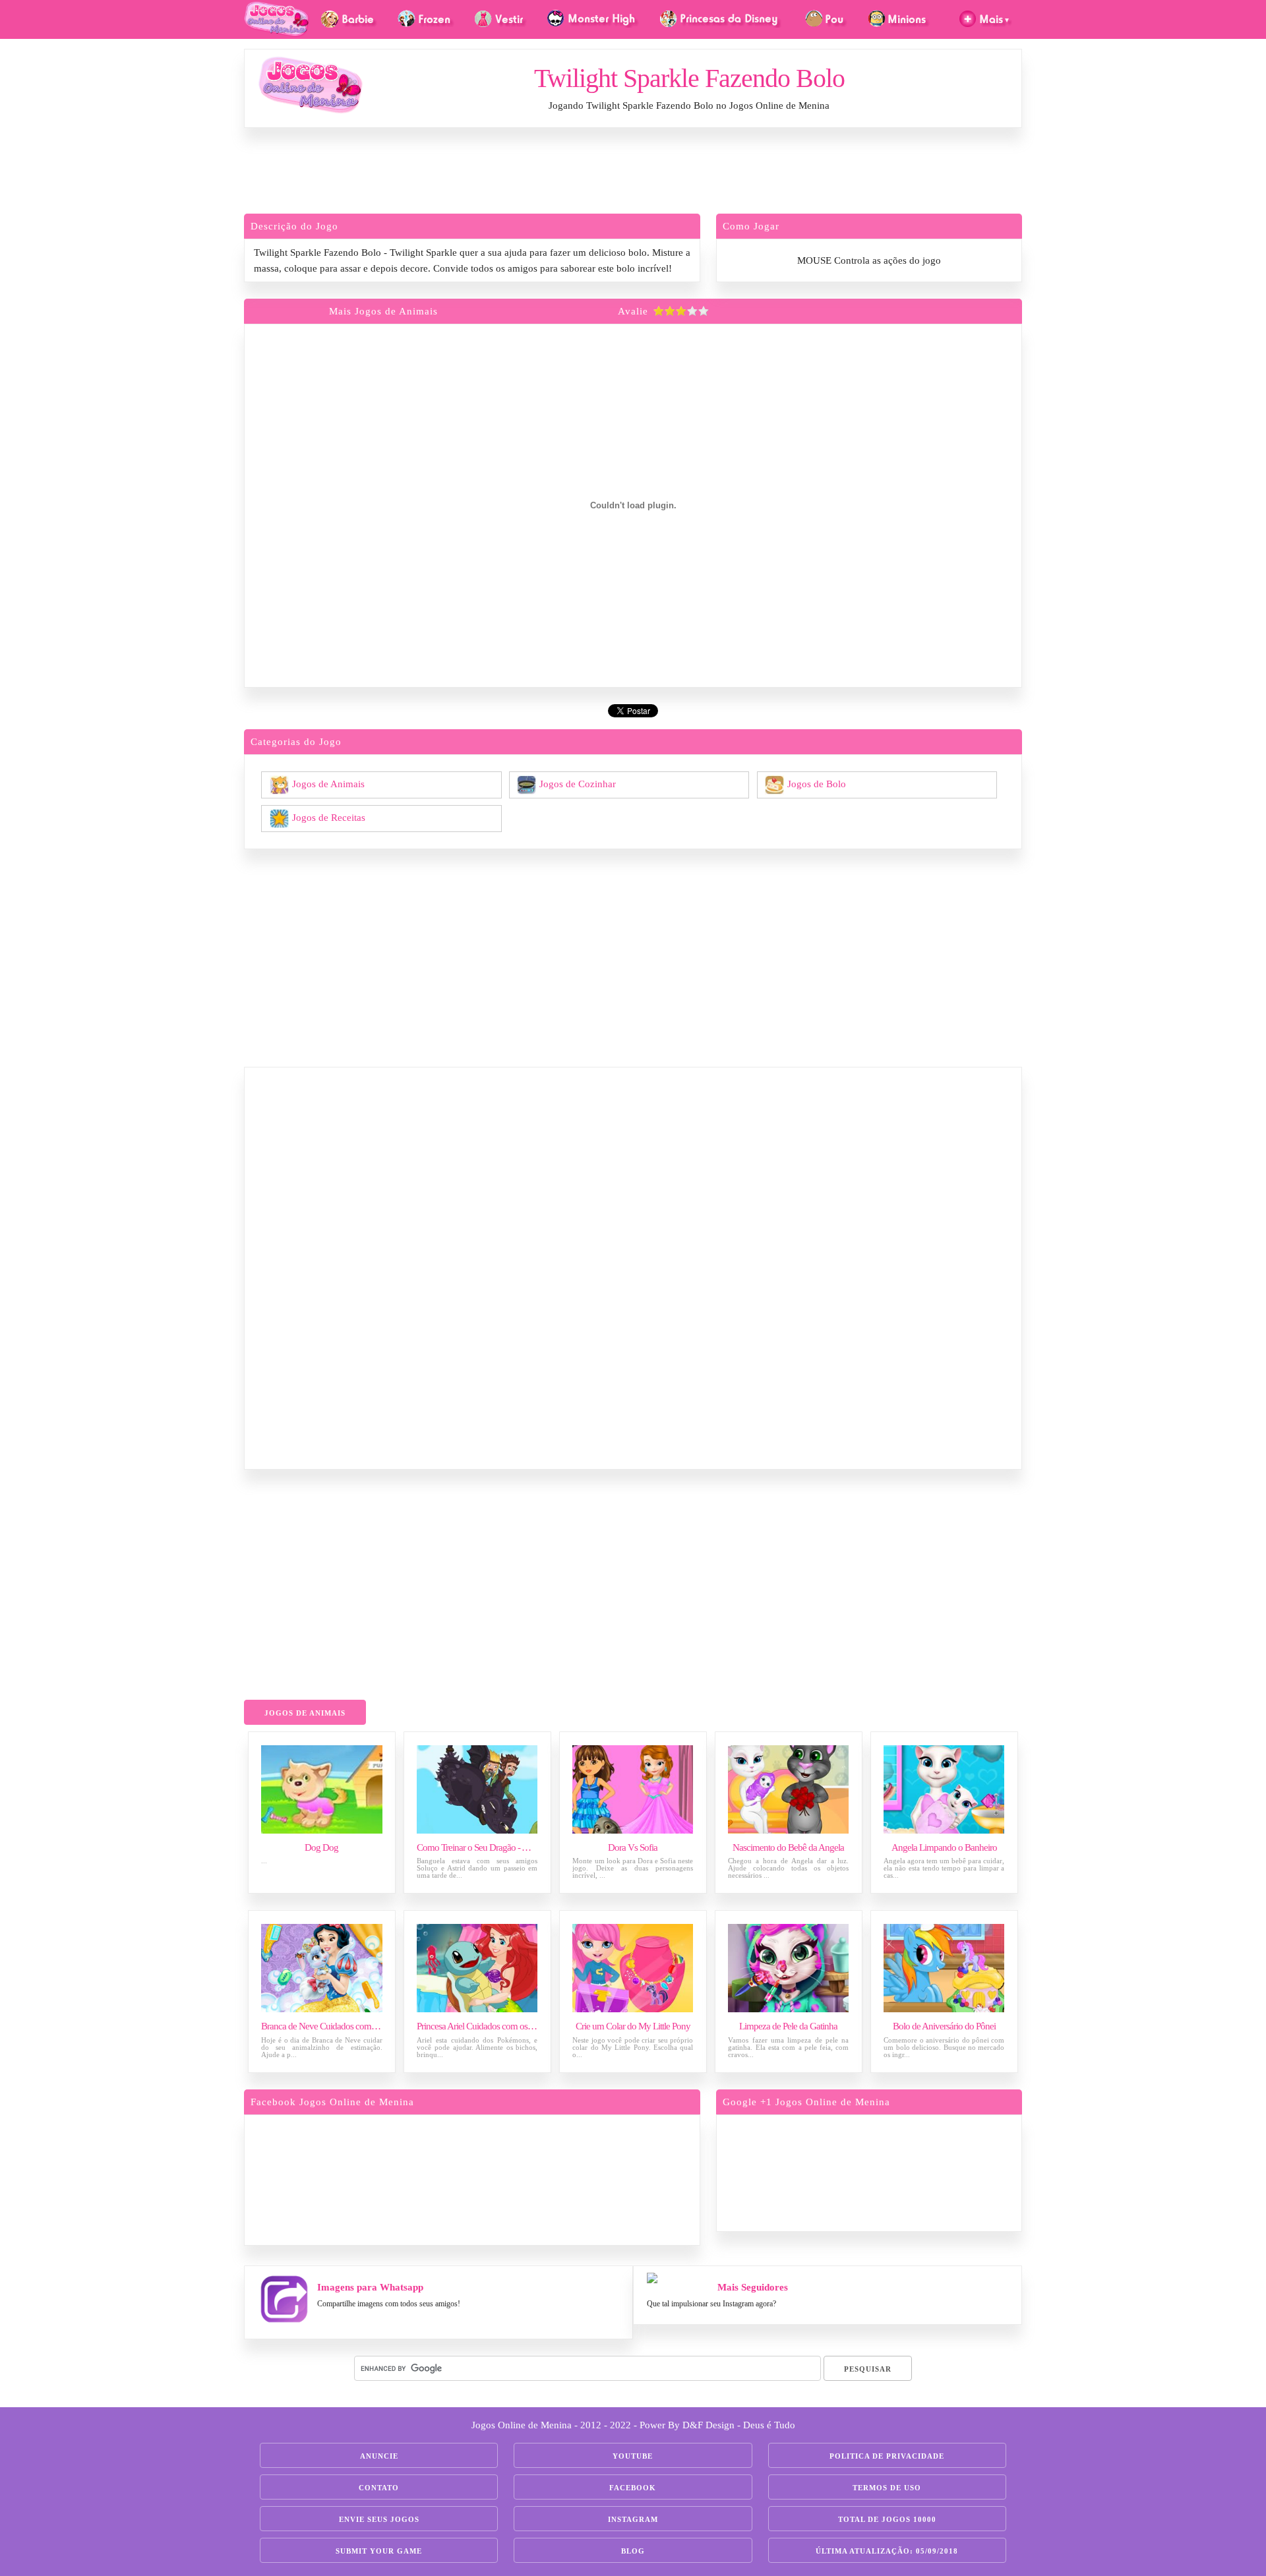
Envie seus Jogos (379, 2519)
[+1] (920, 2171)
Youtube (633, 2456)
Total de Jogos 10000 (887, 2519)
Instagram (633, 2519)
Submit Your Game (379, 2551)
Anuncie (379, 2456)
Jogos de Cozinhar (578, 783)
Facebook (633, 2488)
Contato (379, 2488)
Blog (633, 2551)
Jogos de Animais (328, 783)
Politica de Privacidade (887, 2456)
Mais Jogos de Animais (383, 311)
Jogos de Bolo (817, 783)
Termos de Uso (887, 2488)
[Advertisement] (633, 174)
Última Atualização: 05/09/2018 (887, 2551)
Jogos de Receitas (329, 817)
